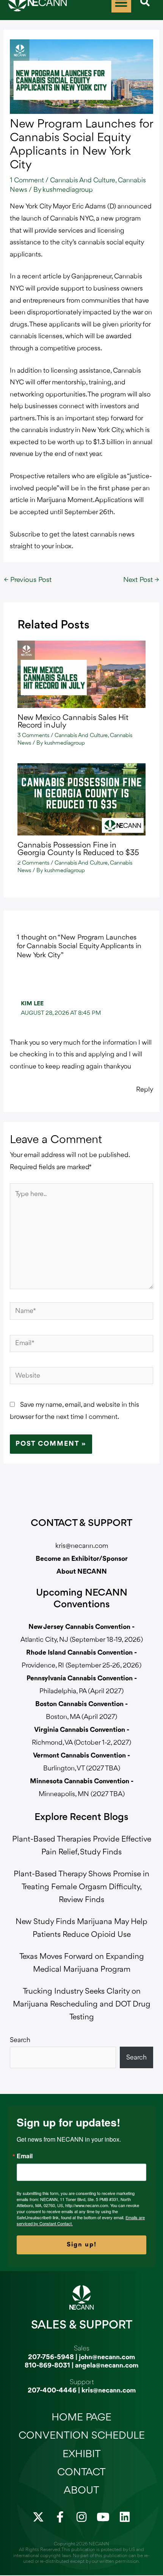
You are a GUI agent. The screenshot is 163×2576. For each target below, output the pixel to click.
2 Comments (33, 863)
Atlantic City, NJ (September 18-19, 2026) (82, 1640)
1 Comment (27, 180)
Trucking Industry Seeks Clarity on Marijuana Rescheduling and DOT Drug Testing (82, 2004)
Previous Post (28, 580)
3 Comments (33, 736)
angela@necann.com (107, 2366)
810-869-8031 (47, 2366)
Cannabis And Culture (83, 180)
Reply (145, 1090)
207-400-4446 (52, 2391)
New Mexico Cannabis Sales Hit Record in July (73, 722)
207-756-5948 (51, 2357)
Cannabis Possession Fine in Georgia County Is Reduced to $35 (78, 849)
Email (25, 2156)
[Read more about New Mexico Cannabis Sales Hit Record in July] (82, 674)
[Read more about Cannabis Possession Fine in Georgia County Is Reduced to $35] (82, 799)
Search (20, 2040)
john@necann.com (107, 2357)
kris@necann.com (82, 1546)
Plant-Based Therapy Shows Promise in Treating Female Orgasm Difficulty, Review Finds (81, 1887)
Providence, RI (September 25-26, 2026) (81, 1666)
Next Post (141, 580)
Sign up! (82, 2245)
